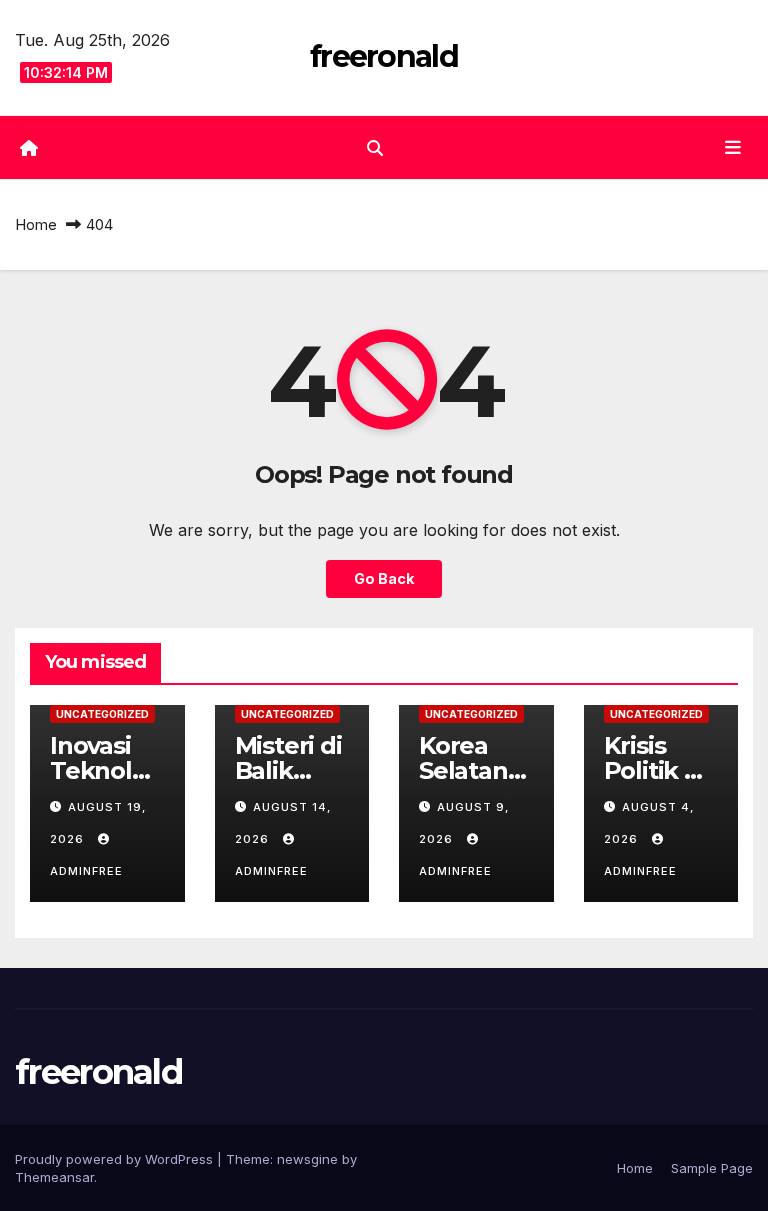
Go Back (384, 578)
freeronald (384, 56)
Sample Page (712, 1168)
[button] (375, 148)
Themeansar (54, 1177)
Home (36, 224)
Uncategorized (102, 714)
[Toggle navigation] (733, 147)
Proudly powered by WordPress (116, 1159)
